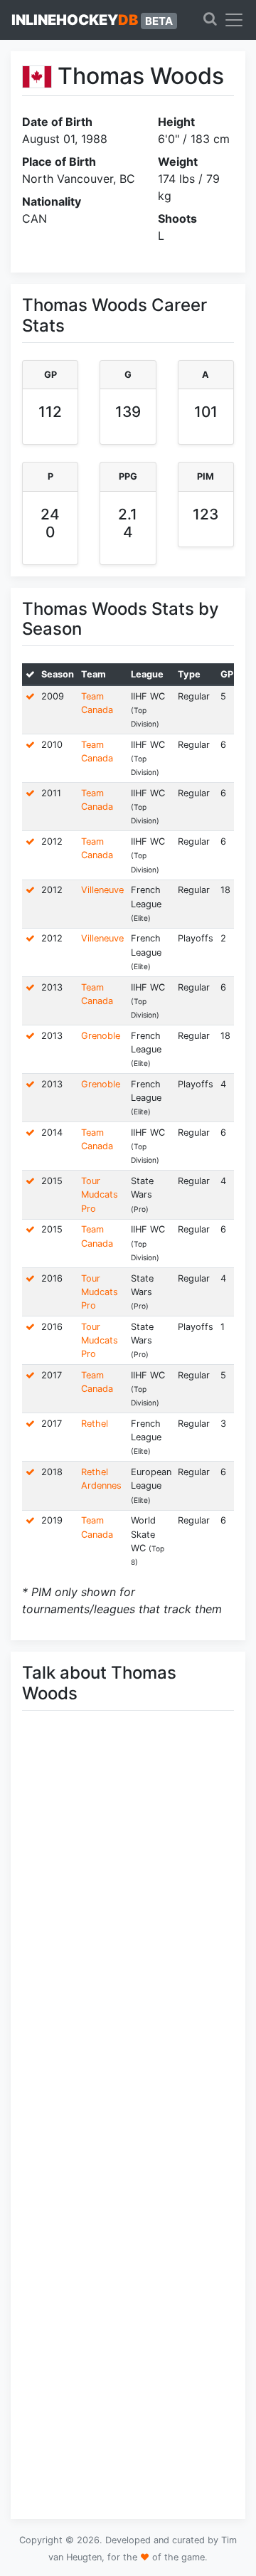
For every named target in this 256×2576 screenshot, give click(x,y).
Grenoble (101, 1036)
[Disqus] (128, 1923)
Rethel (95, 1424)
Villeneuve (102, 890)
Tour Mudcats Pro (100, 1194)
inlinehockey (92, 20)
